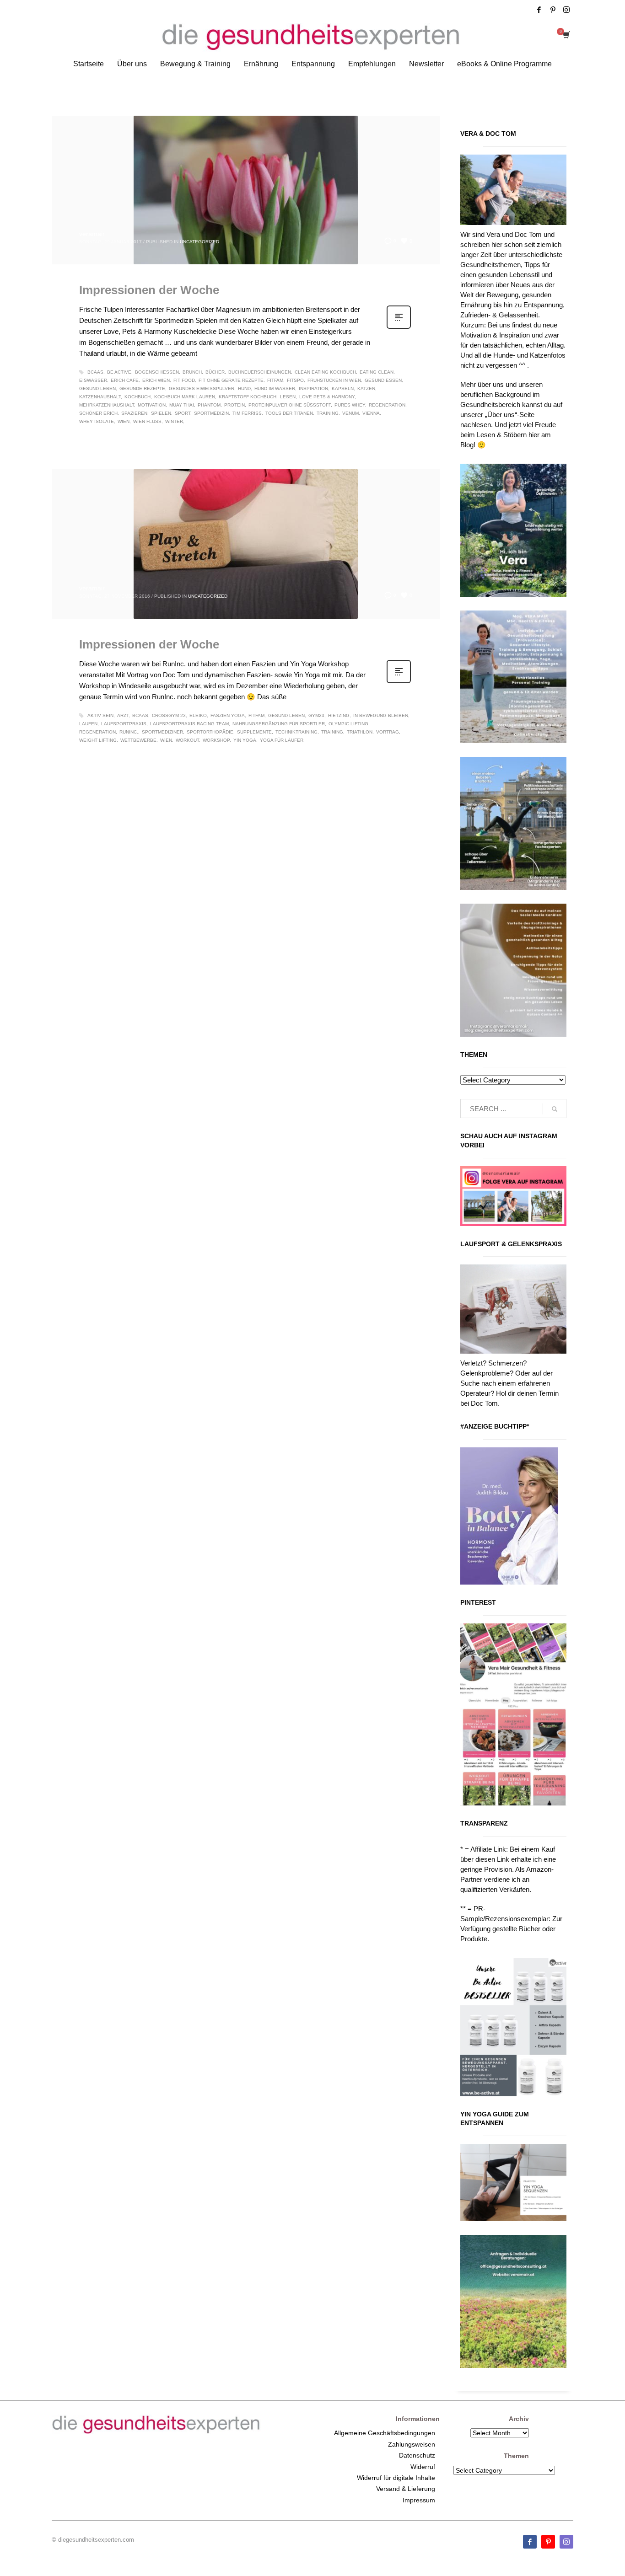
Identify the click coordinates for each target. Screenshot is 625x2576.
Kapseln (343, 388)
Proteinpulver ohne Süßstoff (290, 405)
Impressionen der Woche (149, 290)
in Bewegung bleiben (381, 715)
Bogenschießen (157, 372)
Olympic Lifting (348, 724)
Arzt (123, 715)
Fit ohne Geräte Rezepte (231, 380)
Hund (244, 388)
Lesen (288, 397)
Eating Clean (377, 372)
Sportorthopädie (210, 732)
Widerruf (423, 2467)
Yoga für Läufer (282, 740)
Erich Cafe (125, 380)
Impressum (419, 2500)
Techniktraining (296, 732)
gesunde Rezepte (142, 388)
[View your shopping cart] (566, 36)
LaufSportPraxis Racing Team (189, 724)
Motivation (152, 405)
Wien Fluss (147, 421)
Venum (350, 413)
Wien (124, 421)
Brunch (192, 372)
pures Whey (350, 405)
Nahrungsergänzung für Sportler (279, 724)
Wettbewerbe (138, 740)
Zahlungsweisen (412, 2444)
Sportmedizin (211, 413)
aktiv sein (100, 715)
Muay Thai (182, 405)
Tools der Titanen (289, 413)
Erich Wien (156, 380)
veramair (92, 234)
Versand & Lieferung (406, 2489)
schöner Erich (98, 413)
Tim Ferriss (247, 413)
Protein (234, 405)
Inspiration (313, 388)
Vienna (371, 413)
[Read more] (399, 328)
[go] (555, 1109)
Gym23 (316, 715)
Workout (187, 740)
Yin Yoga (245, 740)
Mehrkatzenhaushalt (107, 405)
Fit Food (184, 380)
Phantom (209, 405)
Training (328, 413)
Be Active (119, 372)
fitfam (275, 380)
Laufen (88, 724)
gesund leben (97, 388)
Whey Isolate (97, 421)
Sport (183, 413)
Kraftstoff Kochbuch (248, 397)
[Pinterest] (553, 10)
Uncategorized (199, 242)
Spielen (161, 413)
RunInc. (129, 732)
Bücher (215, 372)
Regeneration (387, 405)
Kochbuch (137, 397)
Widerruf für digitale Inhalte (396, 2478)
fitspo (295, 380)
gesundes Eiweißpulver (202, 388)
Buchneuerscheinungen (260, 372)
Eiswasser (93, 380)
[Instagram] (566, 10)
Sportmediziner (162, 732)
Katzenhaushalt (100, 397)
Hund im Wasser (275, 388)
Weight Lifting (98, 740)
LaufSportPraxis (124, 724)
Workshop (216, 740)
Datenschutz (417, 2455)
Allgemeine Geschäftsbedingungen (385, 2433)
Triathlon (360, 732)
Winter (174, 421)
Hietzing (339, 715)
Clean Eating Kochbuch (325, 372)
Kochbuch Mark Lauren (185, 397)
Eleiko (198, 715)
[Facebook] (539, 10)
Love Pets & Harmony (327, 397)
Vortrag (388, 732)
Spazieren (134, 413)
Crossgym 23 (169, 715)
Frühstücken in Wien (334, 380)
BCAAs (95, 372)
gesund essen (383, 380)
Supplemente (254, 732)
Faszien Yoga (228, 715)
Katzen (366, 388)
